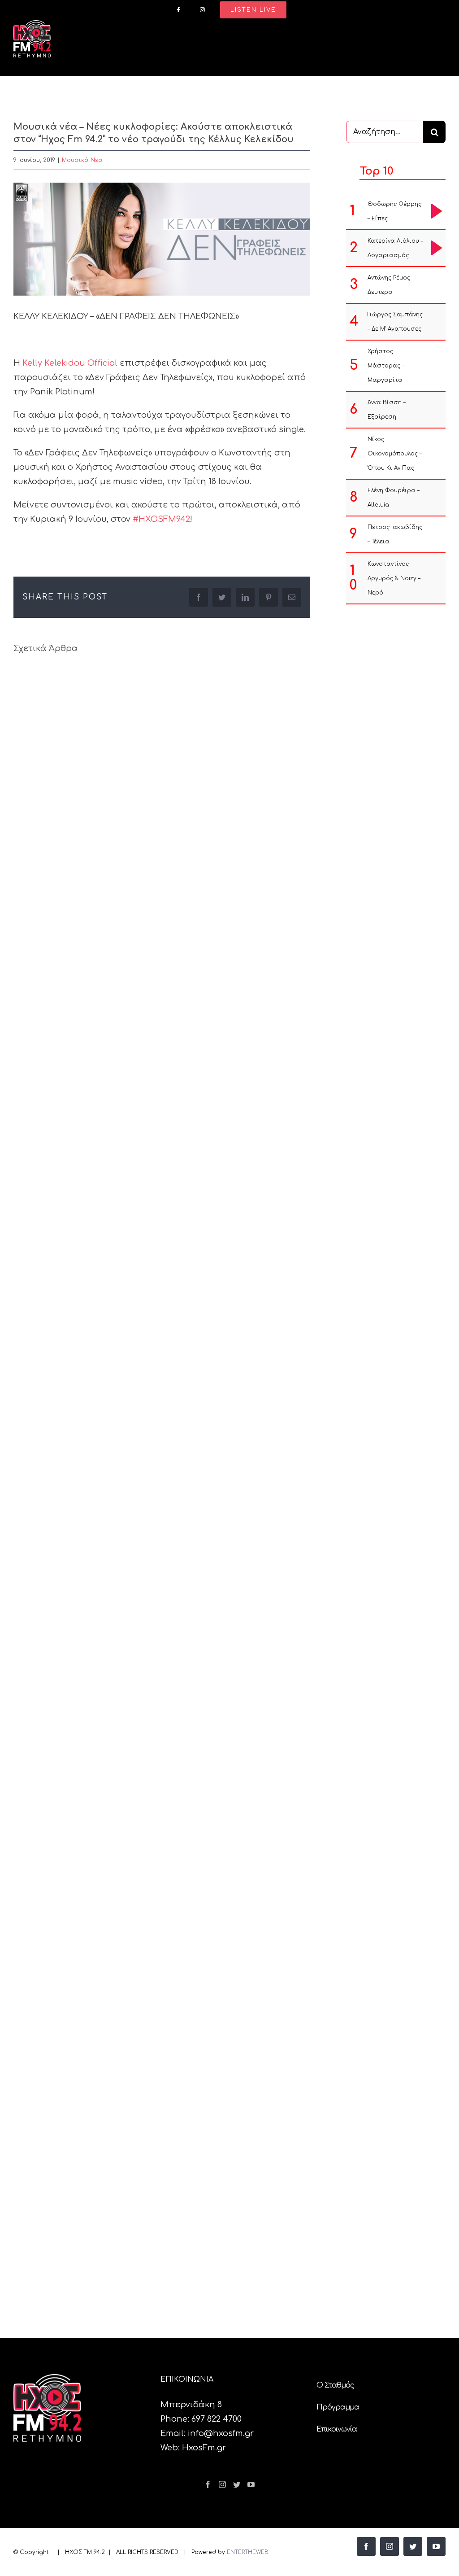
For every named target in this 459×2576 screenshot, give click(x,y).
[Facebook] (208, 2484)
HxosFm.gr (204, 2448)
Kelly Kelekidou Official (70, 363)
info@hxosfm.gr (221, 2433)
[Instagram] (222, 2484)
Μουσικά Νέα (82, 160)
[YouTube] (251, 2484)
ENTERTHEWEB (248, 2552)
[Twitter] (237, 2484)
